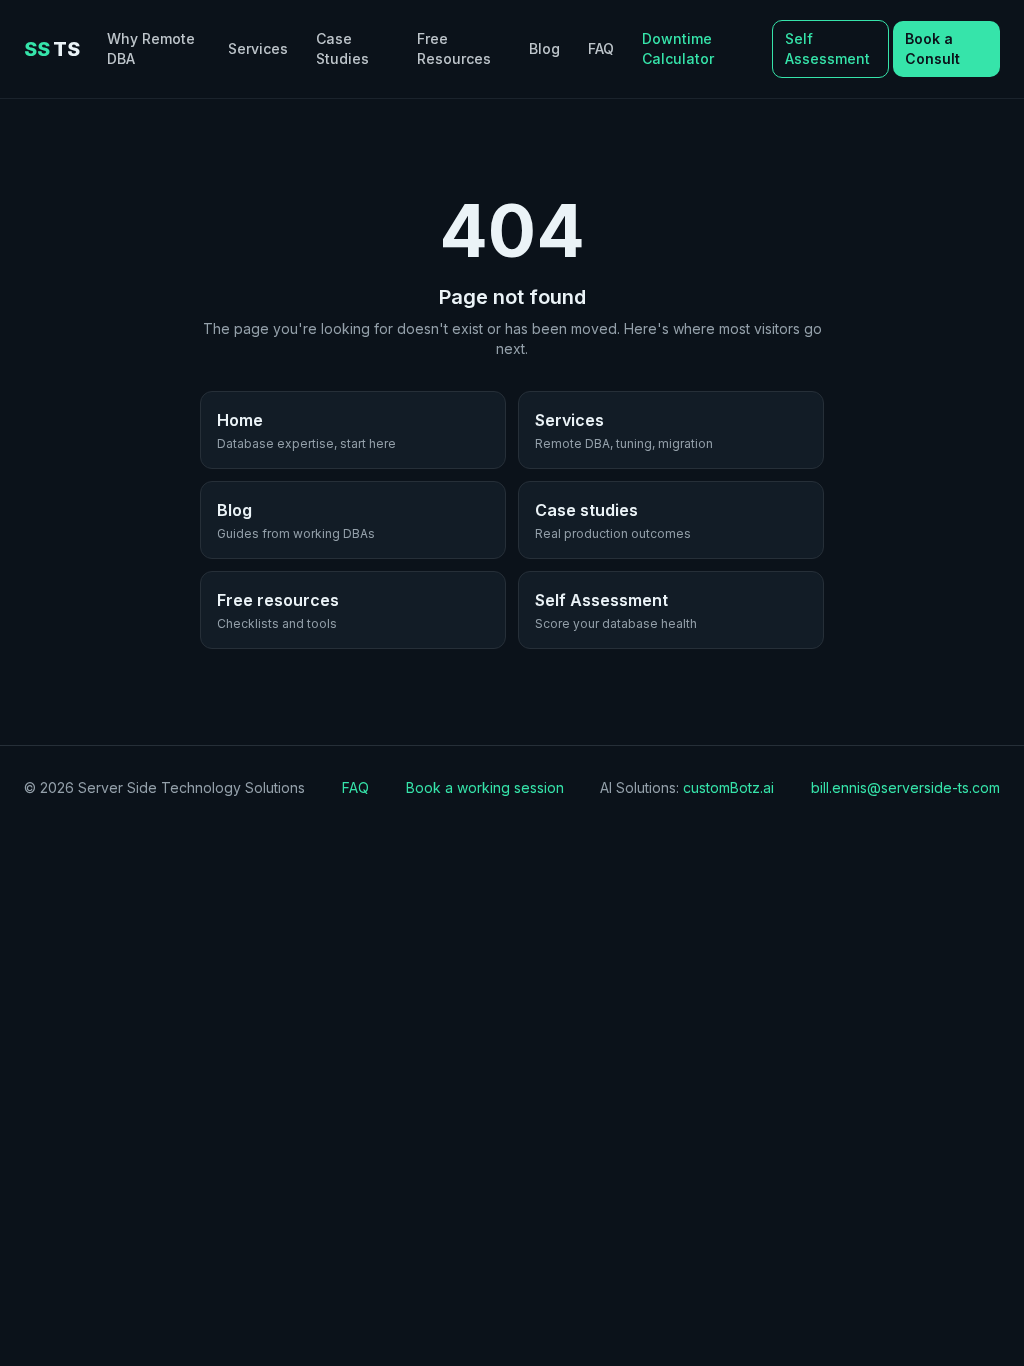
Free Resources (454, 48)
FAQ (601, 48)
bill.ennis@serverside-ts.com (905, 787)
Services (258, 48)
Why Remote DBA (151, 48)
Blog (544, 48)
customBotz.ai (728, 787)
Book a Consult (932, 48)
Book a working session (485, 787)
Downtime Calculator (678, 48)
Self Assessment (827, 48)
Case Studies (342, 48)
